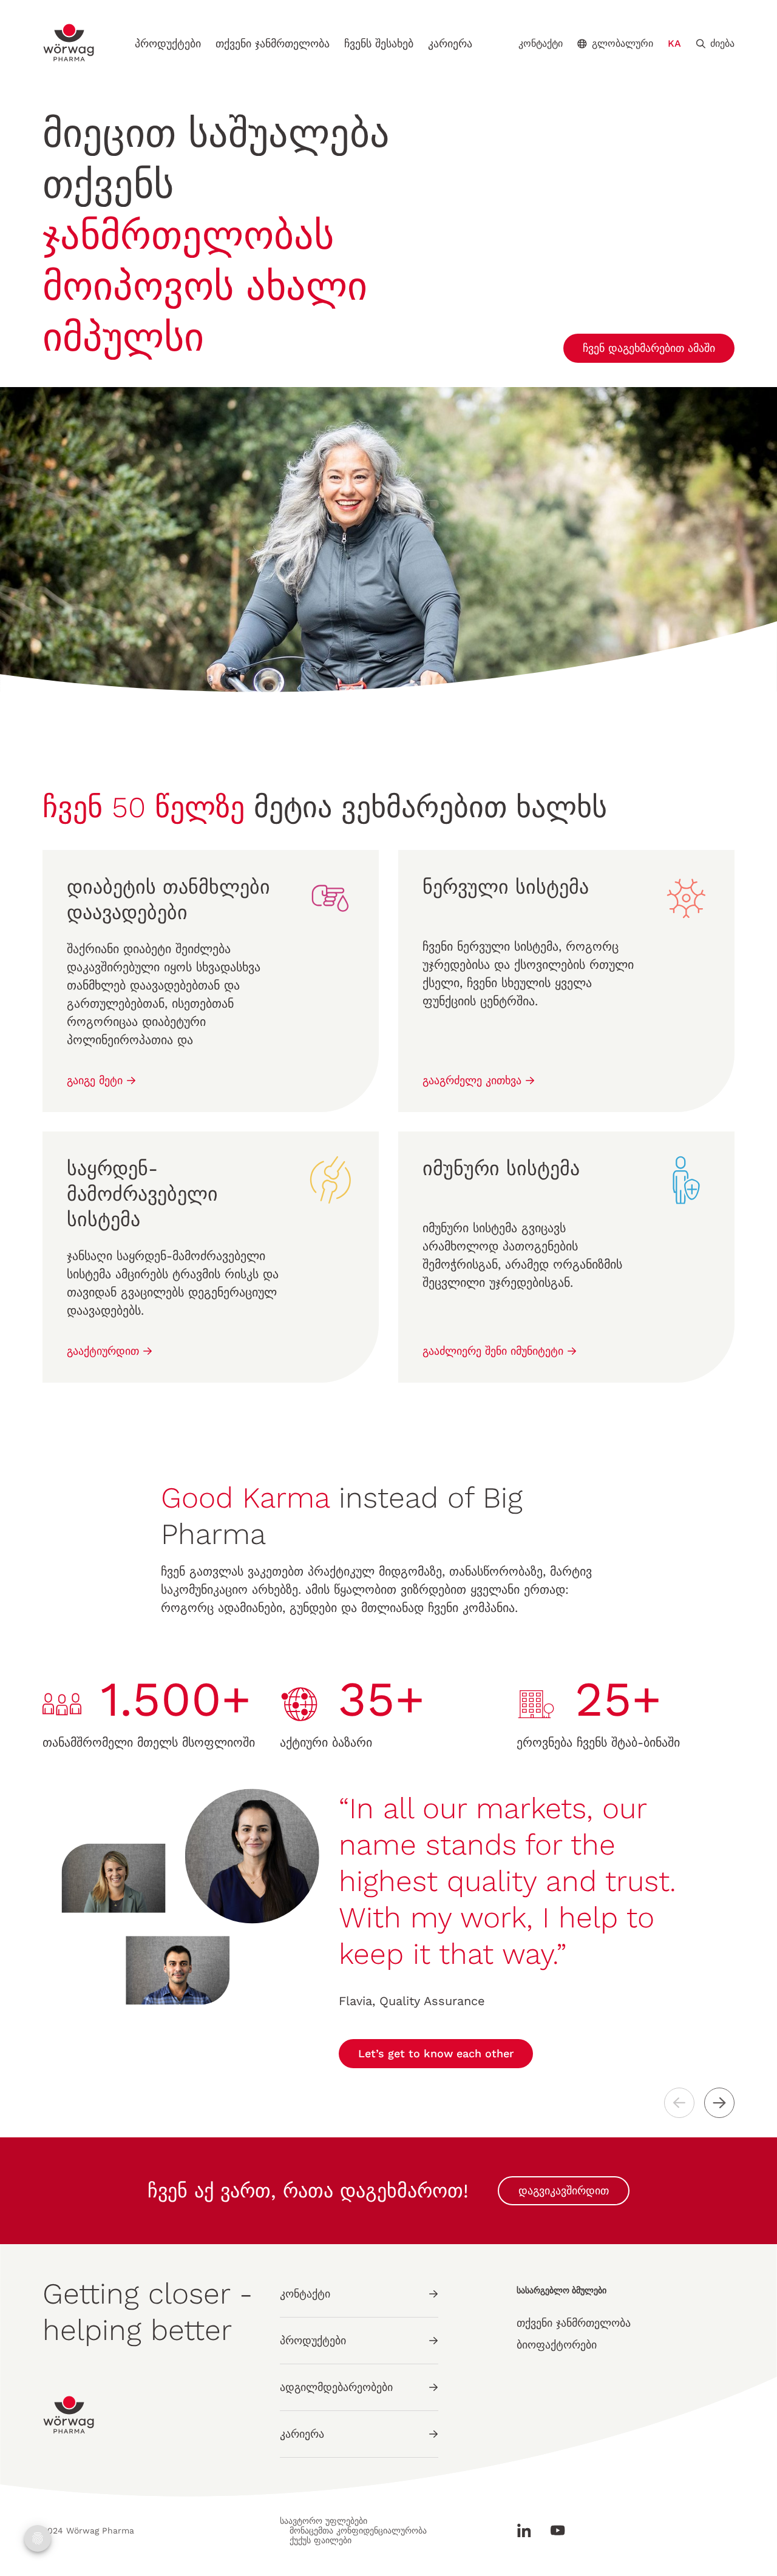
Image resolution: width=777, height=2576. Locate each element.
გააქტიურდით (105, 1351)
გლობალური (623, 43)
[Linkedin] (529, 2530)
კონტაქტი (541, 44)
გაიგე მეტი (97, 1080)
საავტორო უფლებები (324, 2521)
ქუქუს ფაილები (321, 2540)
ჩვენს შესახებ (379, 43)
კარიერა (450, 43)
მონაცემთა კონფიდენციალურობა (358, 2530)
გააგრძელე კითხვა (474, 1080)
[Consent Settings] (38, 2538)
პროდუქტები (168, 43)
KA (674, 43)
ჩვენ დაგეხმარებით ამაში (649, 348)
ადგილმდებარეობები (336, 2387)
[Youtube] (553, 2530)
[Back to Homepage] (69, 43)
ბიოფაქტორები (557, 2345)
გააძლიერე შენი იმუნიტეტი (495, 1351)
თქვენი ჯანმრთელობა (273, 43)
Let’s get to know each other (436, 2053)
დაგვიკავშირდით (564, 2190)
